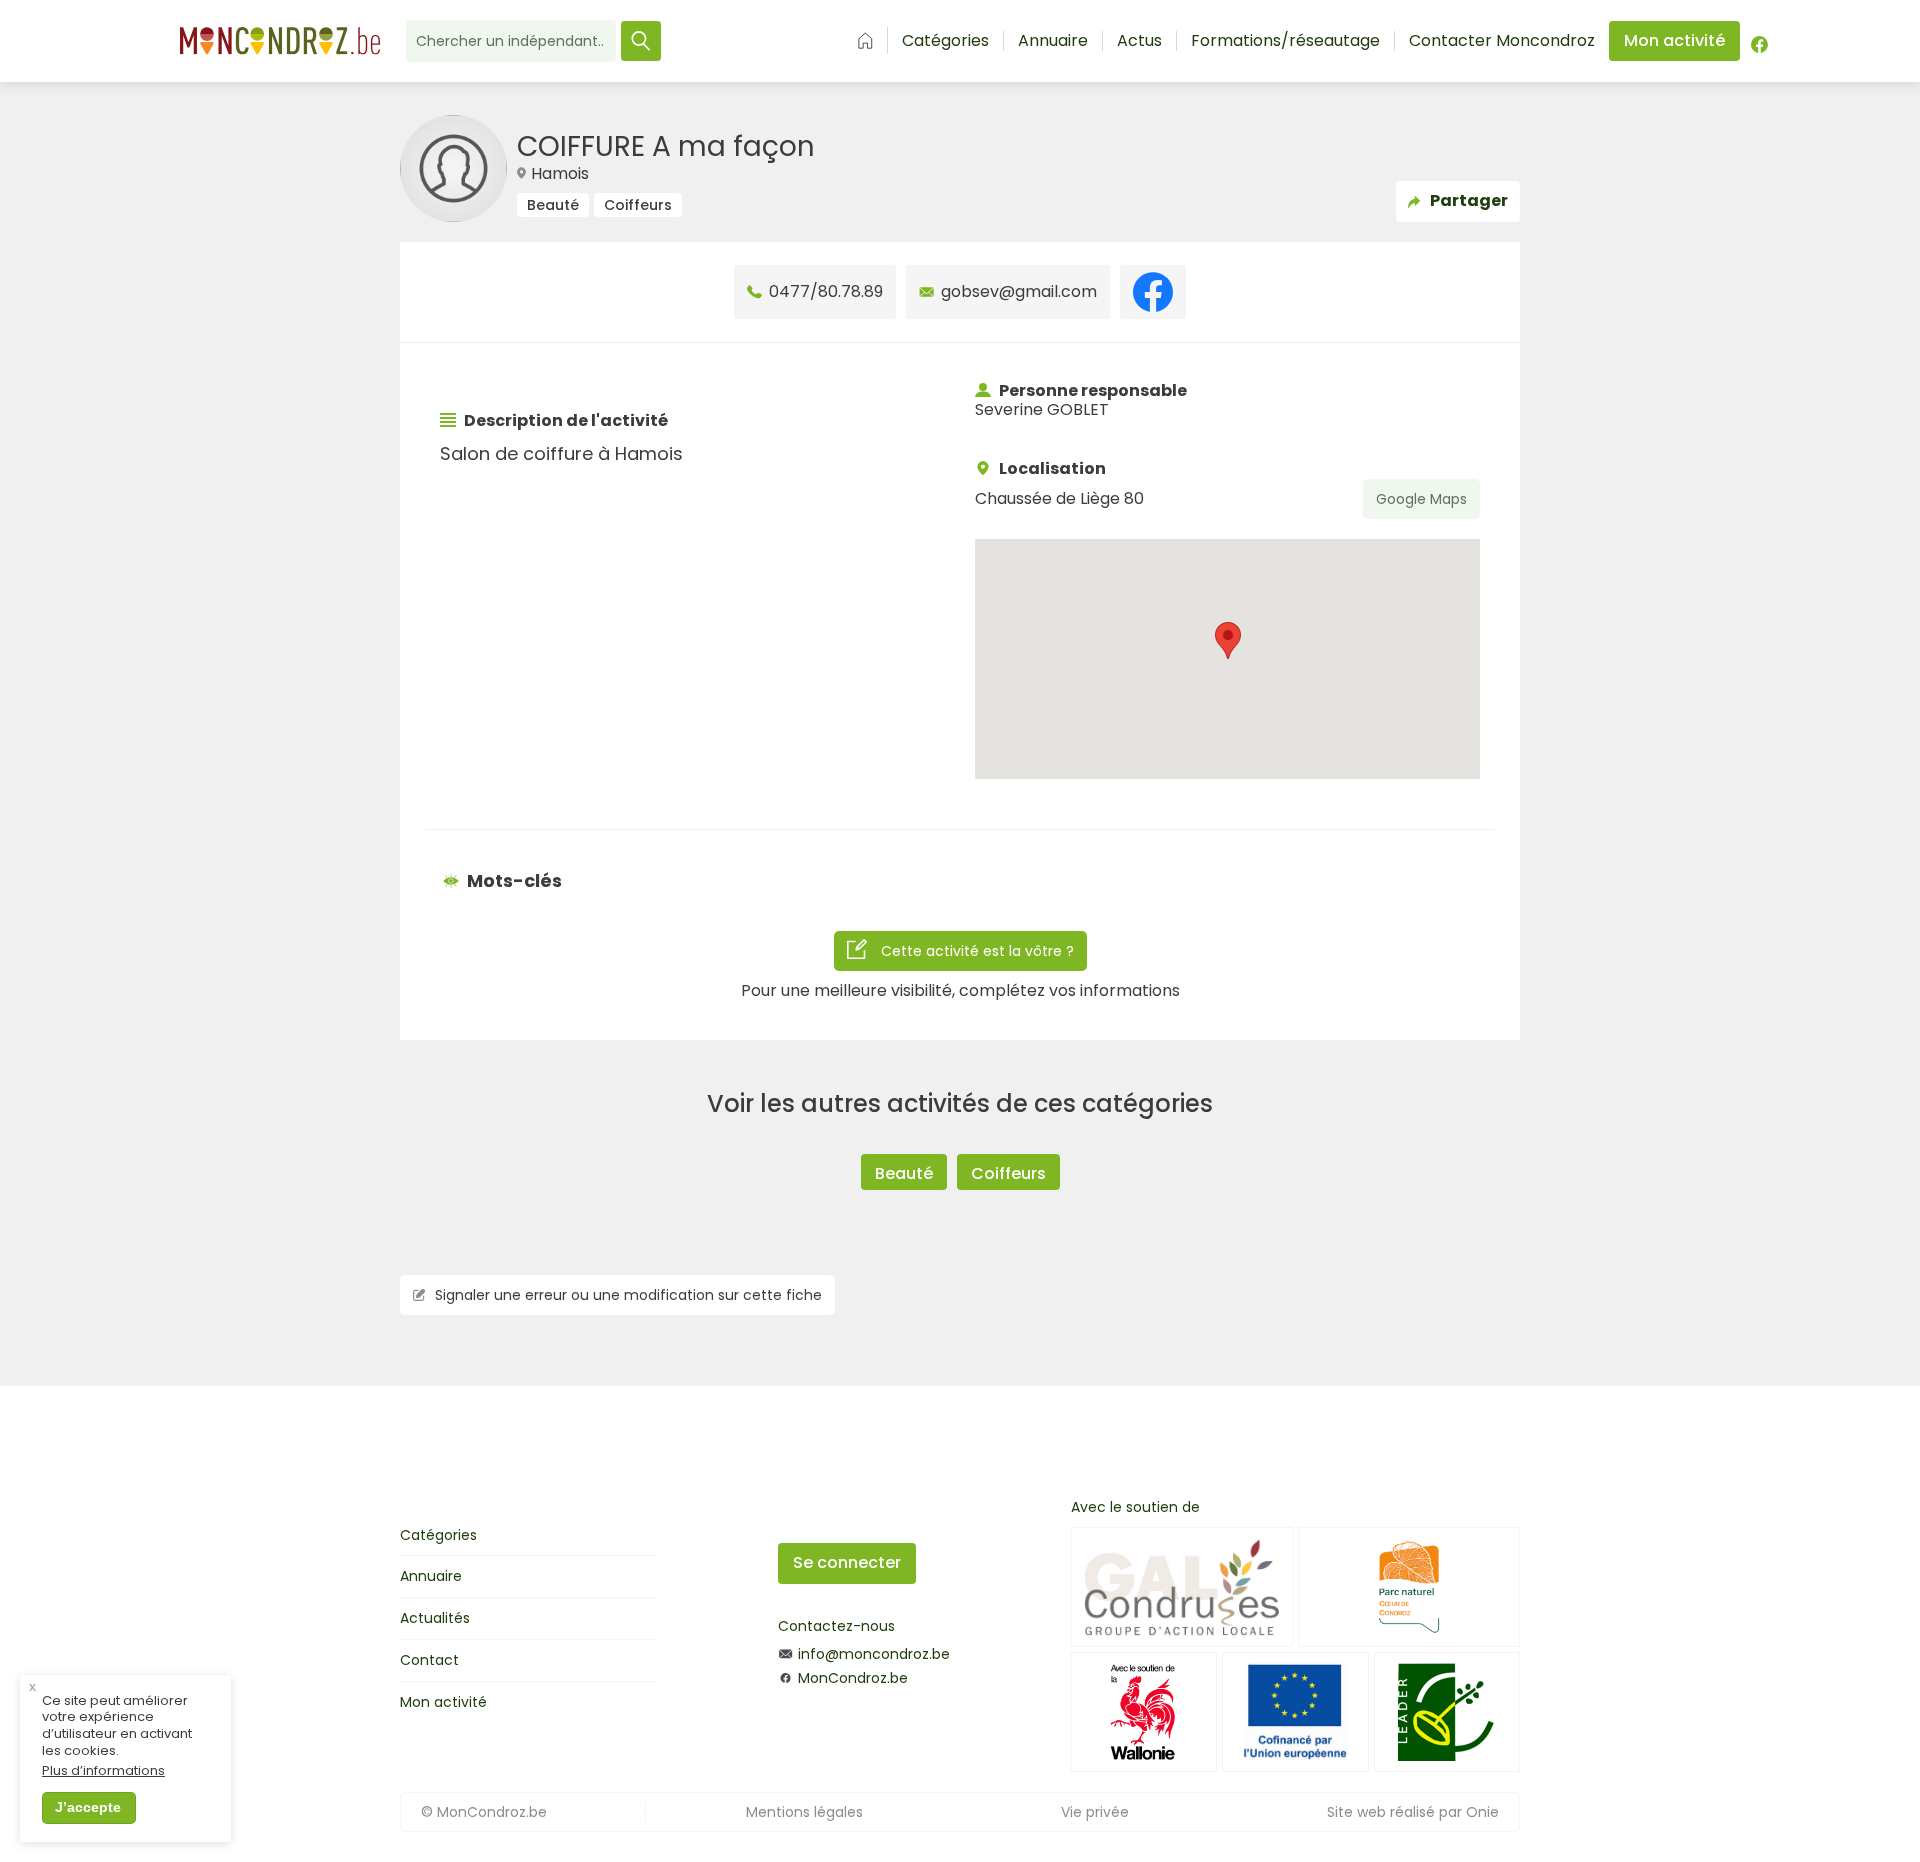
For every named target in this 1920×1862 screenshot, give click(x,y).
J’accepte (88, 1807)
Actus (1139, 41)
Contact (429, 1660)
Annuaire (1053, 41)
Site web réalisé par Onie (1413, 1812)
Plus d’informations (103, 1771)
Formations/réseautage (1285, 41)
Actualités (435, 1618)
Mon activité (443, 1702)
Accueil (865, 40)
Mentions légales (804, 1812)
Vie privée (1095, 1812)
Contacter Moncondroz (1502, 41)
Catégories (945, 41)
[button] (1228, 640)
